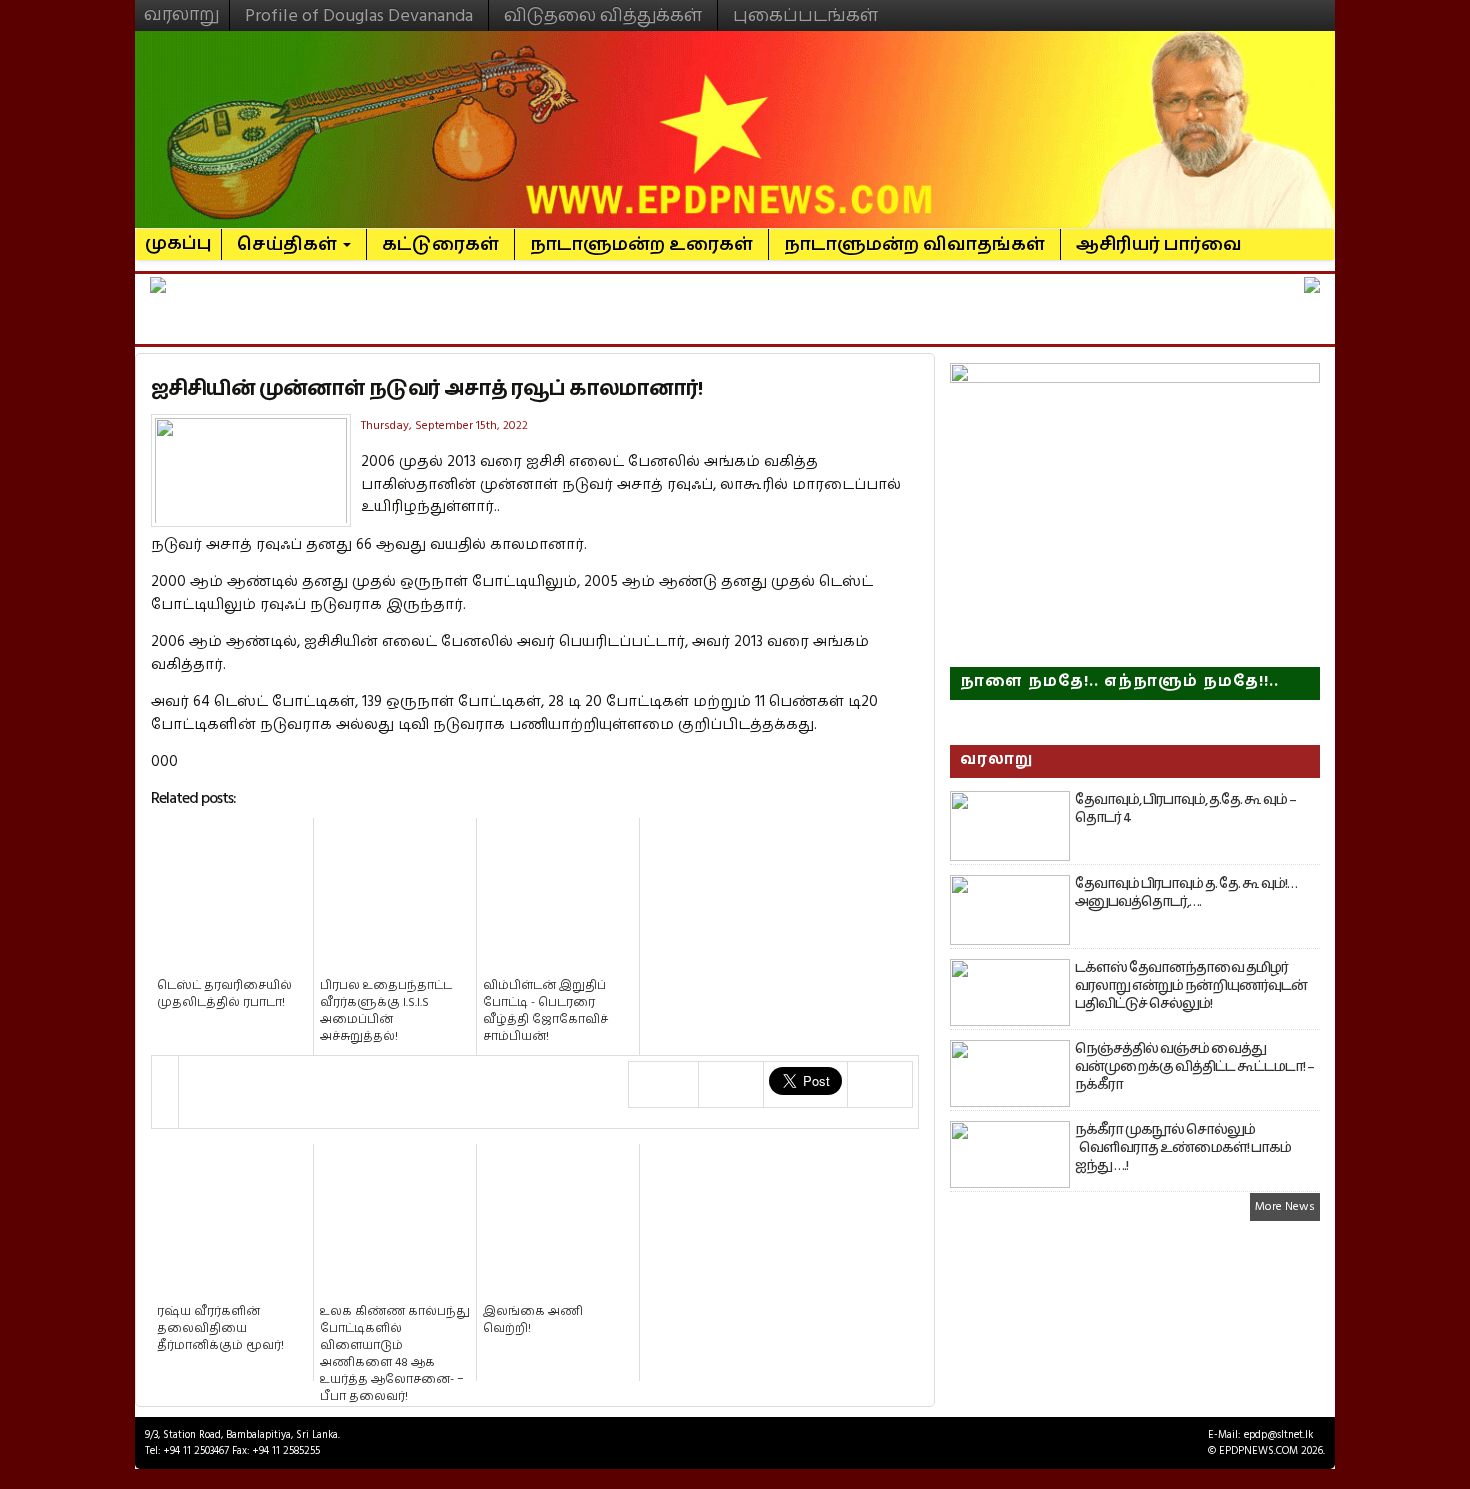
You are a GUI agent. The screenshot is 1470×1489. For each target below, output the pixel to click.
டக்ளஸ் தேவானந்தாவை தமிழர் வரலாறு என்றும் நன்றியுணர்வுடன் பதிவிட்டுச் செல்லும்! (1191, 986)
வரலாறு (182, 6)
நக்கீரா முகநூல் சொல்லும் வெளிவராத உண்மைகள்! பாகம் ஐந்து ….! (1183, 1148)
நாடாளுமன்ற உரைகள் (641, 244)
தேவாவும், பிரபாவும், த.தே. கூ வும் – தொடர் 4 (1185, 809)
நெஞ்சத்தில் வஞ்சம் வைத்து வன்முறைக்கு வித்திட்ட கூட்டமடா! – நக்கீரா (1194, 1067)
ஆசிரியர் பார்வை (1159, 244)
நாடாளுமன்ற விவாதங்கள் (914, 244)
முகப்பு (178, 235)
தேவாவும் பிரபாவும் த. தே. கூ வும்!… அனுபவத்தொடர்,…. (1186, 893)
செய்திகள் (289, 244)
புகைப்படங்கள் (805, 15)
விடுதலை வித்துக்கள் (603, 15)
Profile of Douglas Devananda (359, 15)
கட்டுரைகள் (440, 244)
